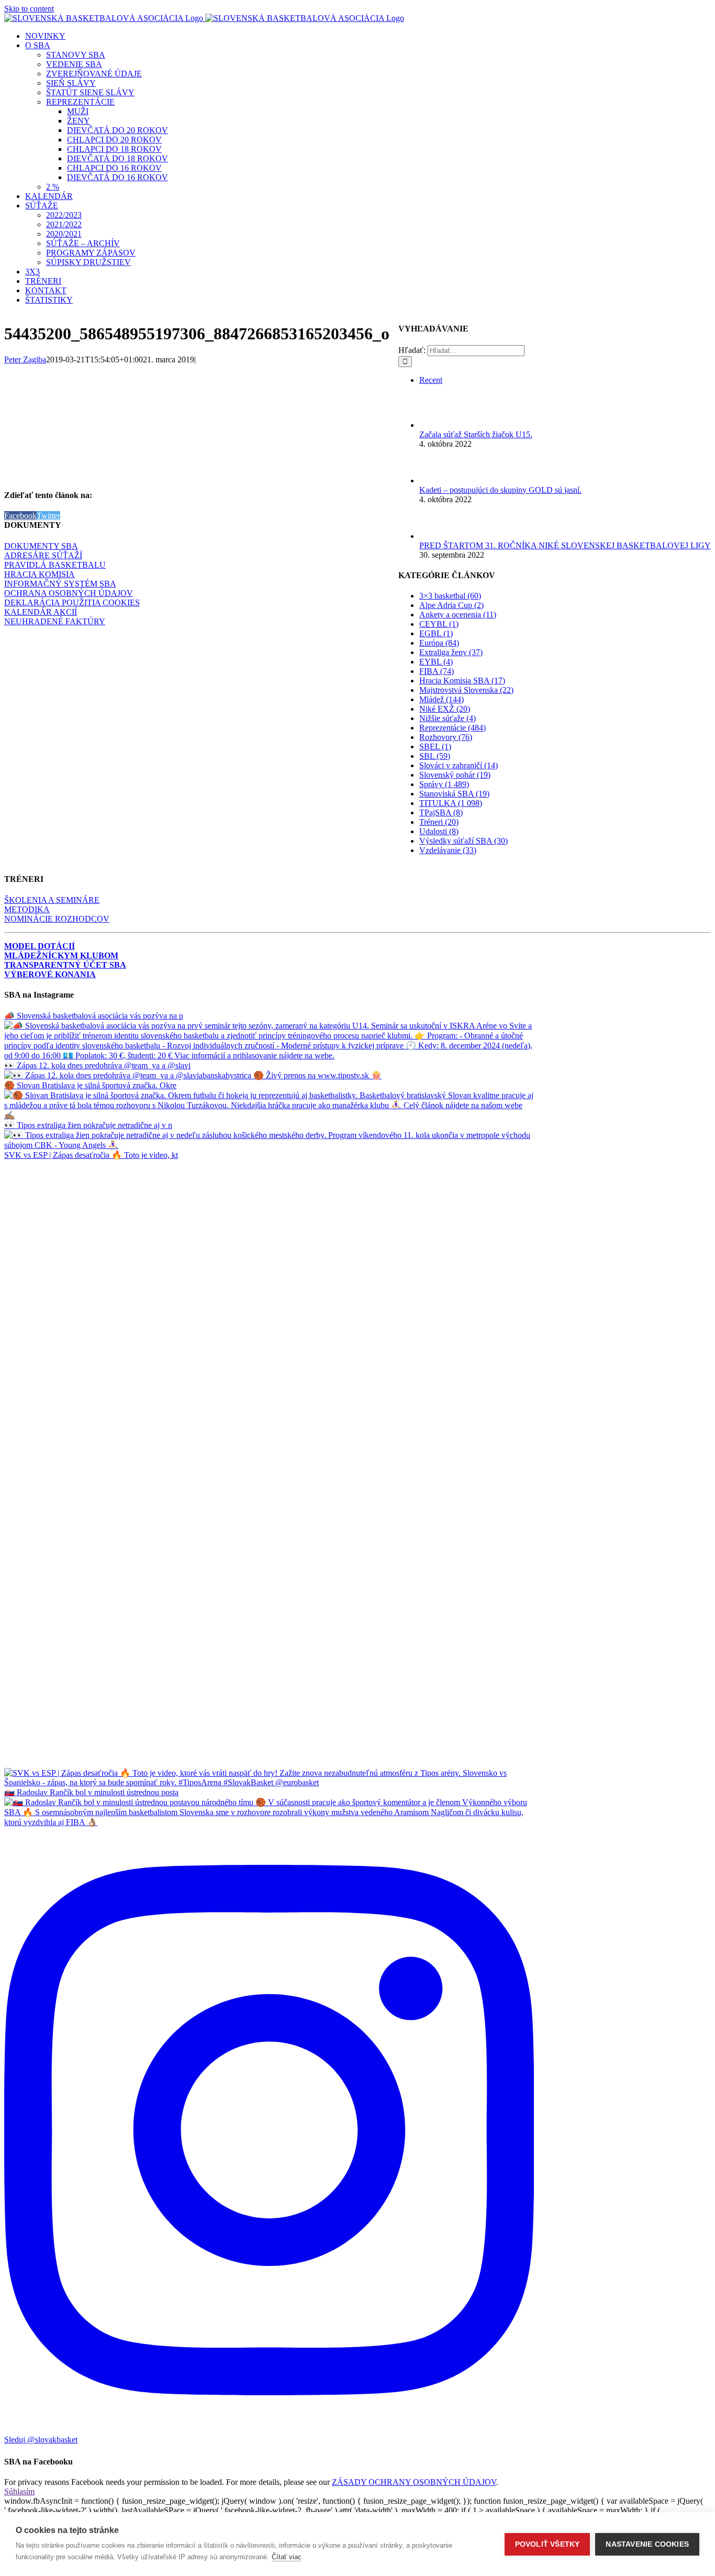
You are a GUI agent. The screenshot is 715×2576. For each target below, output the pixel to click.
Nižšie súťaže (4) (448, 718)
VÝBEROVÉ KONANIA (50, 974)
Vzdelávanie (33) (448, 850)
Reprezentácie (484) (453, 728)
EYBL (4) (436, 662)
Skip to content (29, 9)
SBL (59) (435, 756)
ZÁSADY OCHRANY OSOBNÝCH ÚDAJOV (414, 2482)
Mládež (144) (442, 699)
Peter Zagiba (25, 360)
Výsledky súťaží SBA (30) (463, 841)
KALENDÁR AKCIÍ (41, 612)
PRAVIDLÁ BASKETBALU (55, 565)
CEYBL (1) (439, 624)
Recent (431, 380)
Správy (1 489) (444, 784)
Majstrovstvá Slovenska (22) (466, 690)
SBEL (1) (435, 747)
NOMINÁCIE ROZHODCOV (57, 919)
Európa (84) (439, 643)
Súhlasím (19, 2491)
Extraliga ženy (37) (451, 652)
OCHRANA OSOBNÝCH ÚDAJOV (69, 593)
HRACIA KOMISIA (40, 574)
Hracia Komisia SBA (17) (462, 681)
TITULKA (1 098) (451, 803)
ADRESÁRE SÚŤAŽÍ (43, 555)
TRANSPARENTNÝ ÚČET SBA (65, 965)
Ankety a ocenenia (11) (458, 615)
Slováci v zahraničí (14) (459, 765)
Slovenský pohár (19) (455, 775)
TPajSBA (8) (441, 812)
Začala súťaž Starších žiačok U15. (476, 434)
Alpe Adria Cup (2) (451, 605)
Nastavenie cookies (647, 2544)
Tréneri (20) (439, 822)
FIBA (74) (437, 671)
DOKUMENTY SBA (41, 546)
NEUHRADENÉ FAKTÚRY (55, 621)
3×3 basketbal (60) (450, 596)
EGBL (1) (436, 633)
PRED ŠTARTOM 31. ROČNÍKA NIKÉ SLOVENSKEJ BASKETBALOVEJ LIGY (565, 545)
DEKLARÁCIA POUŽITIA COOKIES (72, 602)
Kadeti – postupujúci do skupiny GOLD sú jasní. (500, 490)
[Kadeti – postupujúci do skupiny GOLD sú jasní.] (437, 480)
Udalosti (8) (439, 831)
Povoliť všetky (548, 2544)
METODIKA (27, 909)
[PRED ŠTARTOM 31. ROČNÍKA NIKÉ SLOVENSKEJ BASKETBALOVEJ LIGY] (437, 536)
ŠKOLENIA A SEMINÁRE (52, 900)
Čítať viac (287, 2557)
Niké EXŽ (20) (445, 709)
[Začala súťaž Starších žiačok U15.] (437, 425)
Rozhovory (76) (446, 737)
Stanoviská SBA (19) (454, 794)
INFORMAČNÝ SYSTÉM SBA (60, 584)
